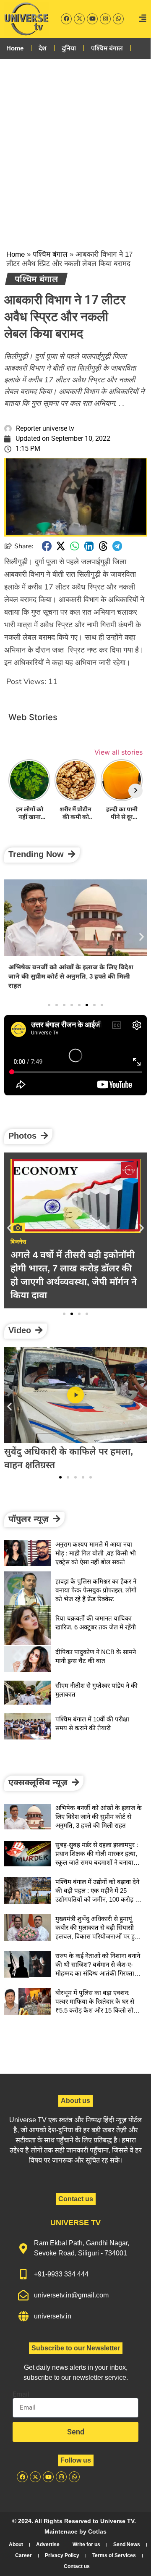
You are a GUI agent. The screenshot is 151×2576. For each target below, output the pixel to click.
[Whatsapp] (118, 19)
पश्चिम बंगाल (107, 48)
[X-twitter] (79, 19)
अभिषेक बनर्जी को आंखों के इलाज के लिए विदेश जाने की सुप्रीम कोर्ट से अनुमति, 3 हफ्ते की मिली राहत (71, 976)
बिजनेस (18, 1242)
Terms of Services (114, 2555)
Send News (127, 2544)
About (16, 2544)
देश (43, 48)
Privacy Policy (62, 2555)
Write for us (86, 2544)
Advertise (48, 2544)
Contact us (77, 2566)
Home (15, 48)
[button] (47, 546)
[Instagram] (105, 19)
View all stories (118, 752)
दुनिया (69, 48)
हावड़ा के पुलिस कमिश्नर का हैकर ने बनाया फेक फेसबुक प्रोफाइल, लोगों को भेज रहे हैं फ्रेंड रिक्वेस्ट (96, 1590)
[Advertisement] (75, 147)
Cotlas (97, 2531)
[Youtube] (92, 19)
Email (21, 2394)
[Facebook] (66, 19)
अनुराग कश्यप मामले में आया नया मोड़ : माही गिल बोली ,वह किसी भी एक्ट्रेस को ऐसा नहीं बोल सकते (96, 1553)
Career (23, 2555)
